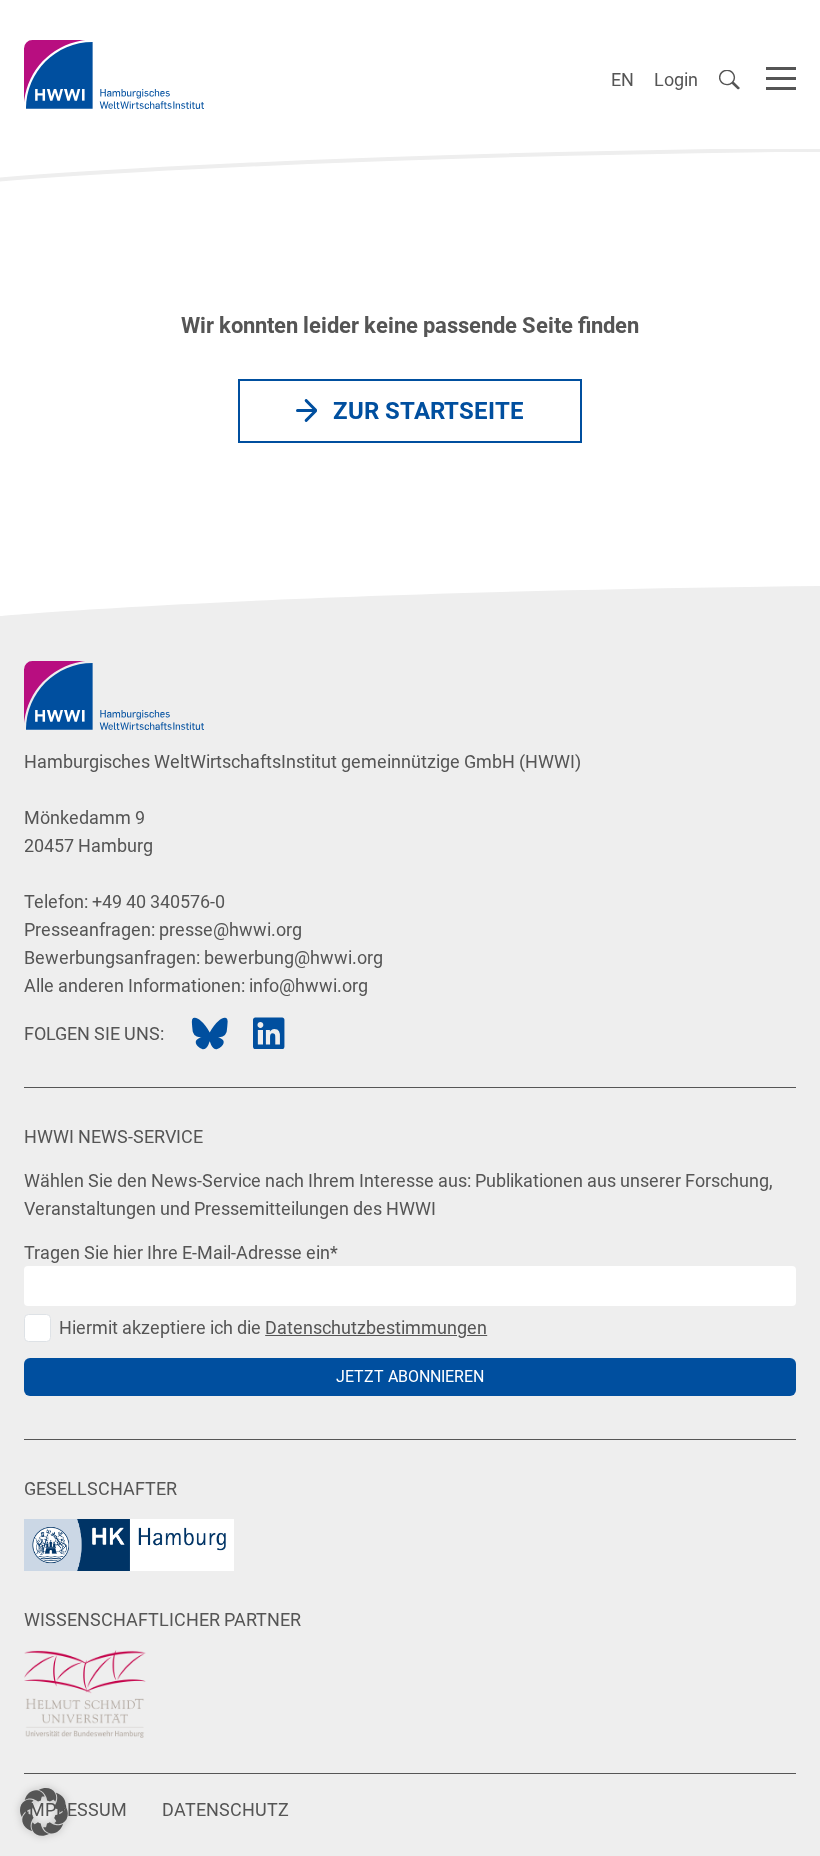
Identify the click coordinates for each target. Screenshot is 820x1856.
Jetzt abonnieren (410, 1376)
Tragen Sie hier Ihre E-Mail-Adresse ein (181, 1252)
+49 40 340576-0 (158, 901)
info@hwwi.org (308, 985)
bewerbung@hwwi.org (293, 957)
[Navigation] (781, 75)
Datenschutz (225, 1809)
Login (676, 79)
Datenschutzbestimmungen (376, 1327)
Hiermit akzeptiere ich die (273, 1327)
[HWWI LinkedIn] (269, 1034)
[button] (44, 1812)
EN (622, 79)
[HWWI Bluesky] (210, 1034)
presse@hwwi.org (230, 929)
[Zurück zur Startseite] (114, 74)
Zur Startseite (428, 411)
